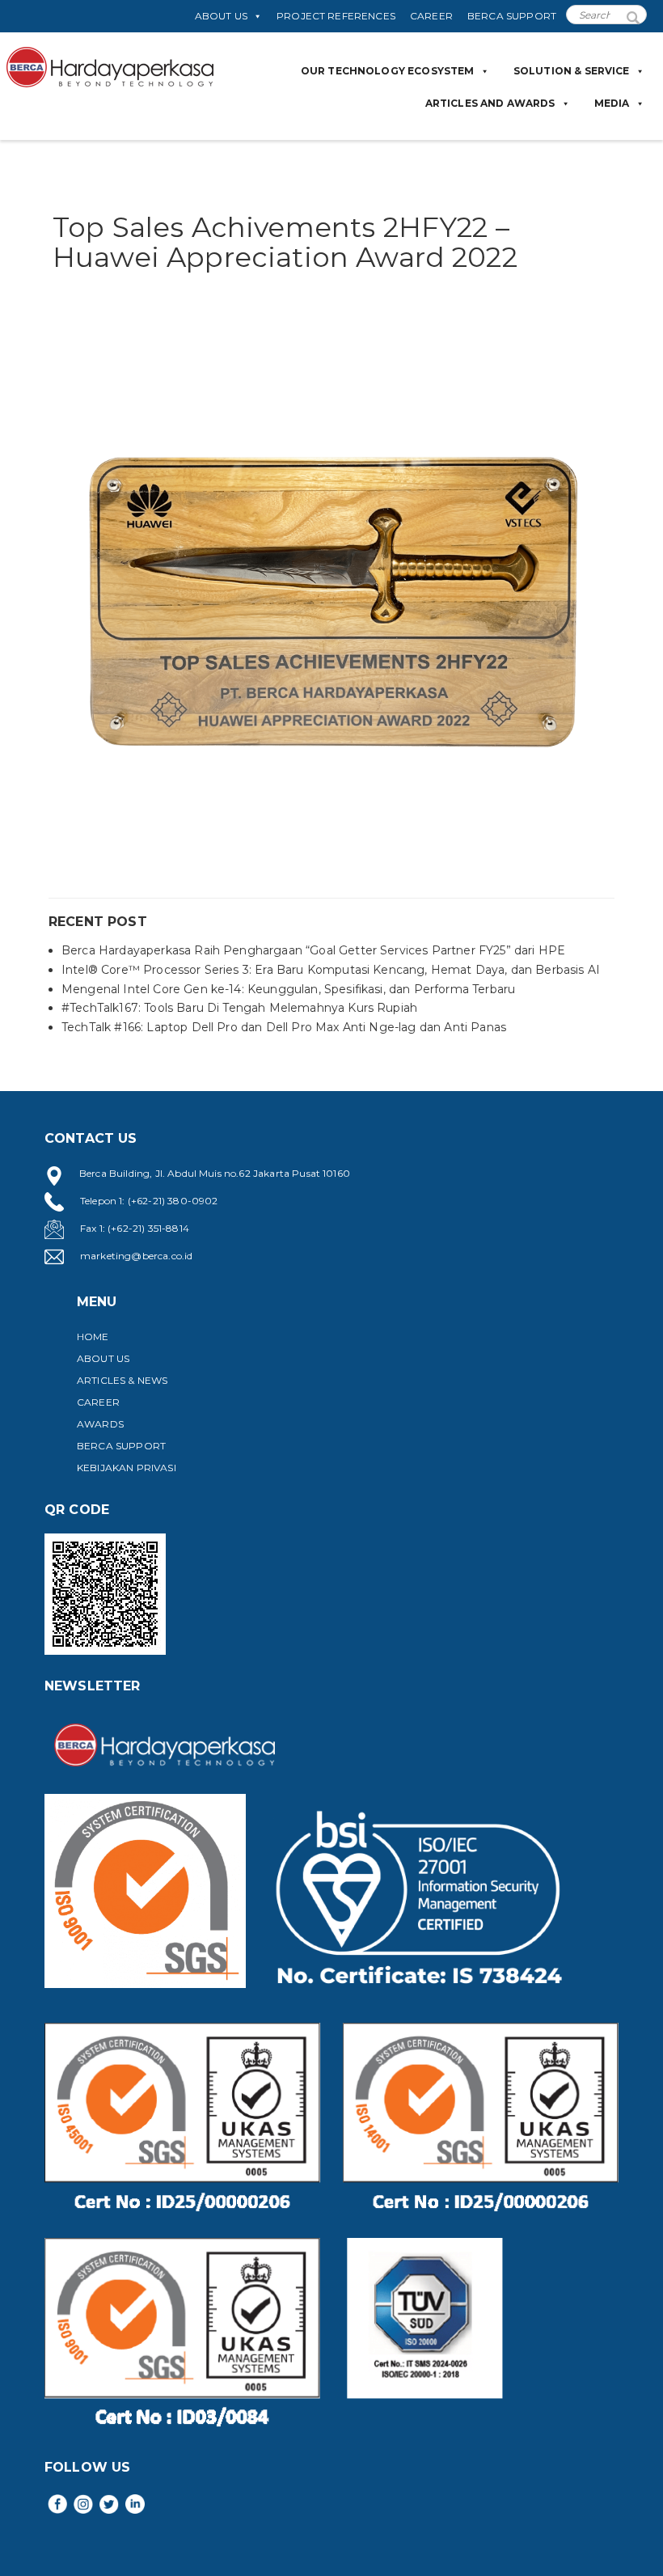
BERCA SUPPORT (512, 16)
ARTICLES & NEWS (122, 1380)
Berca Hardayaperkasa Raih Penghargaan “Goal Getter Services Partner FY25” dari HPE (313, 950)
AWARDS (100, 1424)
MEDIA (612, 103)
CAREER (431, 16)
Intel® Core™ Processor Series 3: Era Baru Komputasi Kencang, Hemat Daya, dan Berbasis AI (331, 970)
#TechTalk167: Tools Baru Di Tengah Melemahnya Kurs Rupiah (239, 1008)
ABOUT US (221, 16)
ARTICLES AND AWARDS (490, 103)
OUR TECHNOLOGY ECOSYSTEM (388, 71)
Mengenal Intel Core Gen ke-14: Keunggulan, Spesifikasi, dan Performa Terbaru (288, 989)
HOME (93, 1337)
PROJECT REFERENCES (336, 16)
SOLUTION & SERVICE (572, 71)
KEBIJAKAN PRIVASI (127, 1468)
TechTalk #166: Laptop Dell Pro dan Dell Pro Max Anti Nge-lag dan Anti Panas (284, 1027)
